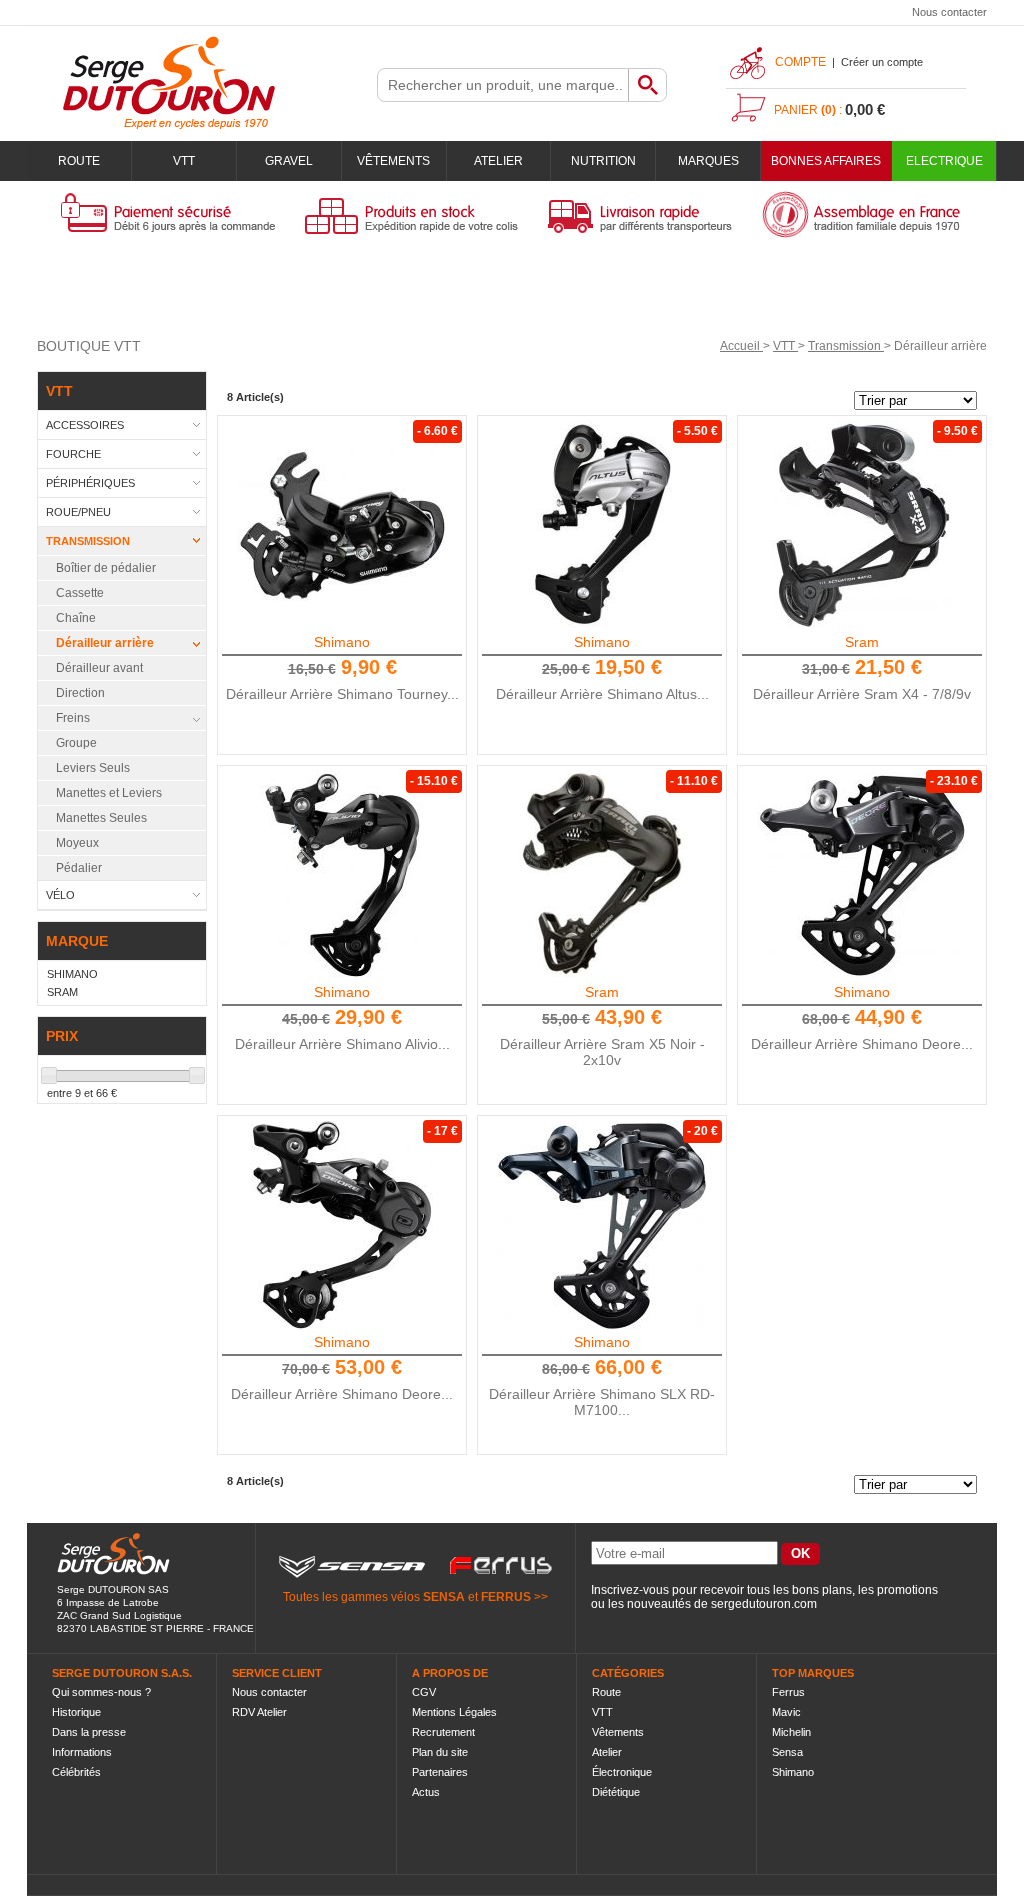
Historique (76, 1712)
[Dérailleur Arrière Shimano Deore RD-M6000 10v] (342, 1225)
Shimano (342, 642)
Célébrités (76, 1772)
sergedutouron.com (764, 1604)
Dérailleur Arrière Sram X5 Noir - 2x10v (602, 1052)
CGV (424, 1692)
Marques (708, 161)
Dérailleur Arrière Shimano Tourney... (342, 694)
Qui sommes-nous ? (101, 1692)
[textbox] (503, 85)
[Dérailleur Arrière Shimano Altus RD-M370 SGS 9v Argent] (602, 525)
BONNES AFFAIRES (826, 161)
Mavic (786, 1712)
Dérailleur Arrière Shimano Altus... (602, 694)
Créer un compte (882, 62)
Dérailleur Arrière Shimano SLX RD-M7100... (602, 1402)
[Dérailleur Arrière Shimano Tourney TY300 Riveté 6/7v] (342, 525)
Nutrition (603, 161)
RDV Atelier (259, 1712)
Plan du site (440, 1752)
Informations (82, 1752)
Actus (426, 1792)
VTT (184, 161)
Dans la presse (89, 1732)
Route (79, 161)
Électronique (622, 1772)
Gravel (289, 161)
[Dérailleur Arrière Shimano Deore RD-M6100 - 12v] (862, 875)
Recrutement (443, 1732)
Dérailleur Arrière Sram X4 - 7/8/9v (862, 694)
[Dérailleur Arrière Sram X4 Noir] (862, 525)
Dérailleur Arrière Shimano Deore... (862, 1044)
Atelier (498, 161)
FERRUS (506, 1597)
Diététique (616, 1792)
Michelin (791, 1732)
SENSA (444, 1597)
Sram (862, 642)
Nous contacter (949, 12)
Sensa (787, 1752)
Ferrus (788, 1692)
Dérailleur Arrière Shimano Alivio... (342, 1044)
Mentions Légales (454, 1712)
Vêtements (393, 161)
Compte (800, 62)
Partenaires (440, 1772)
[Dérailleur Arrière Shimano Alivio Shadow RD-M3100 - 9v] (342, 875)
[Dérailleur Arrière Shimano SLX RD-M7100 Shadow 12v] (602, 1225)
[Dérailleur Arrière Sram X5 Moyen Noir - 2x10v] (602, 875)
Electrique (944, 161)
